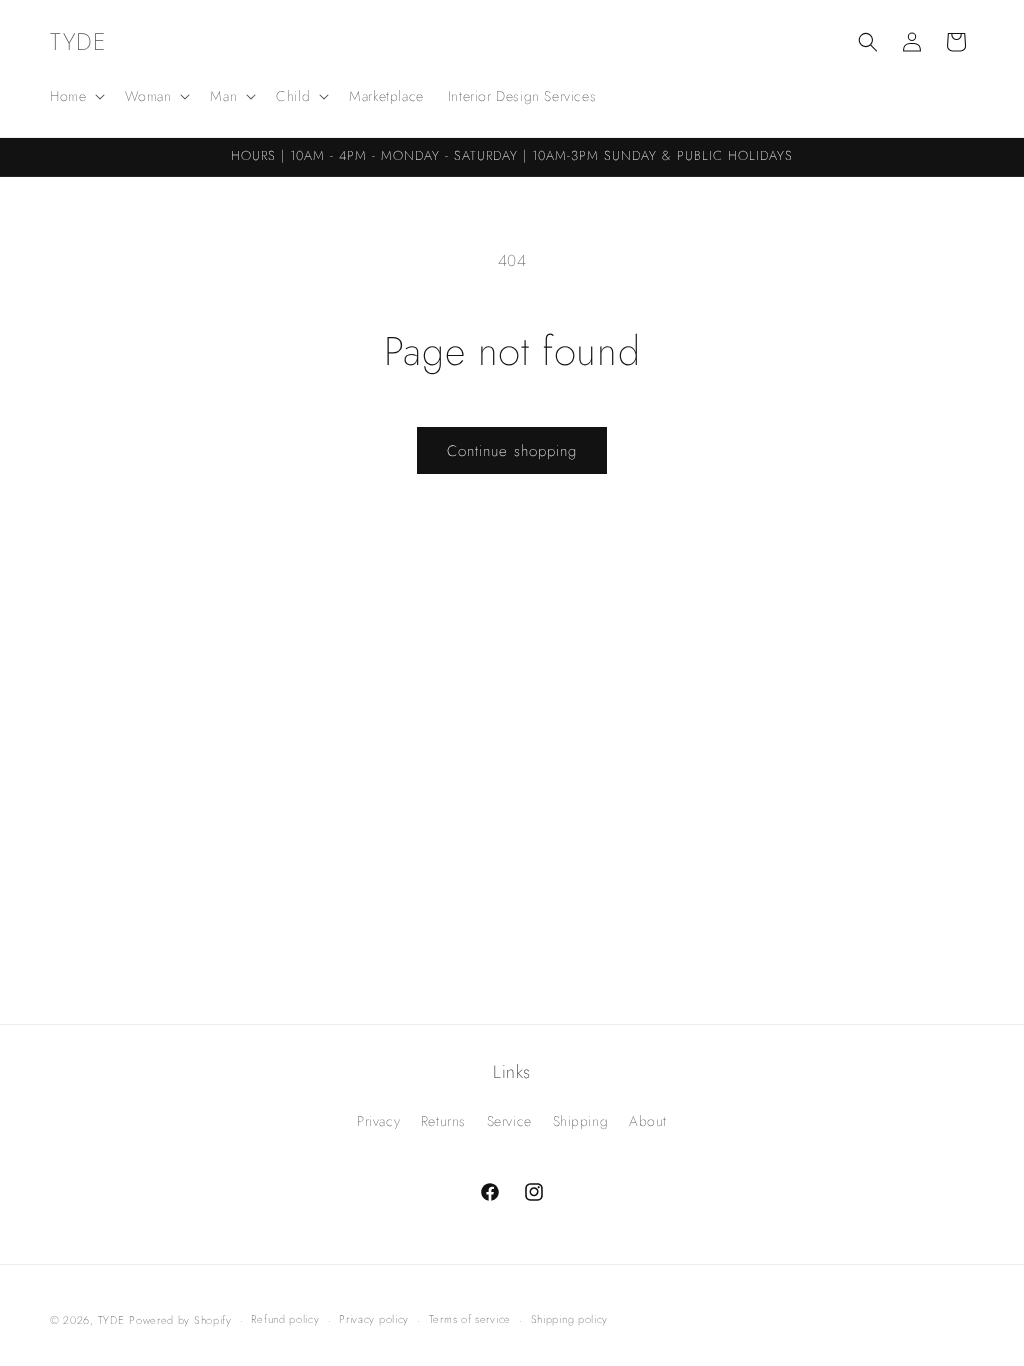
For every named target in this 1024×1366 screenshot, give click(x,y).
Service (509, 1121)
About (648, 1121)
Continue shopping (512, 451)
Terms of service (470, 1319)
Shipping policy (570, 1319)
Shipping (581, 1121)
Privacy (378, 1121)
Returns (443, 1121)
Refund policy (285, 1319)
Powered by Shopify (180, 1320)
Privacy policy (374, 1319)
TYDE (111, 1320)
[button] (75, 96)
